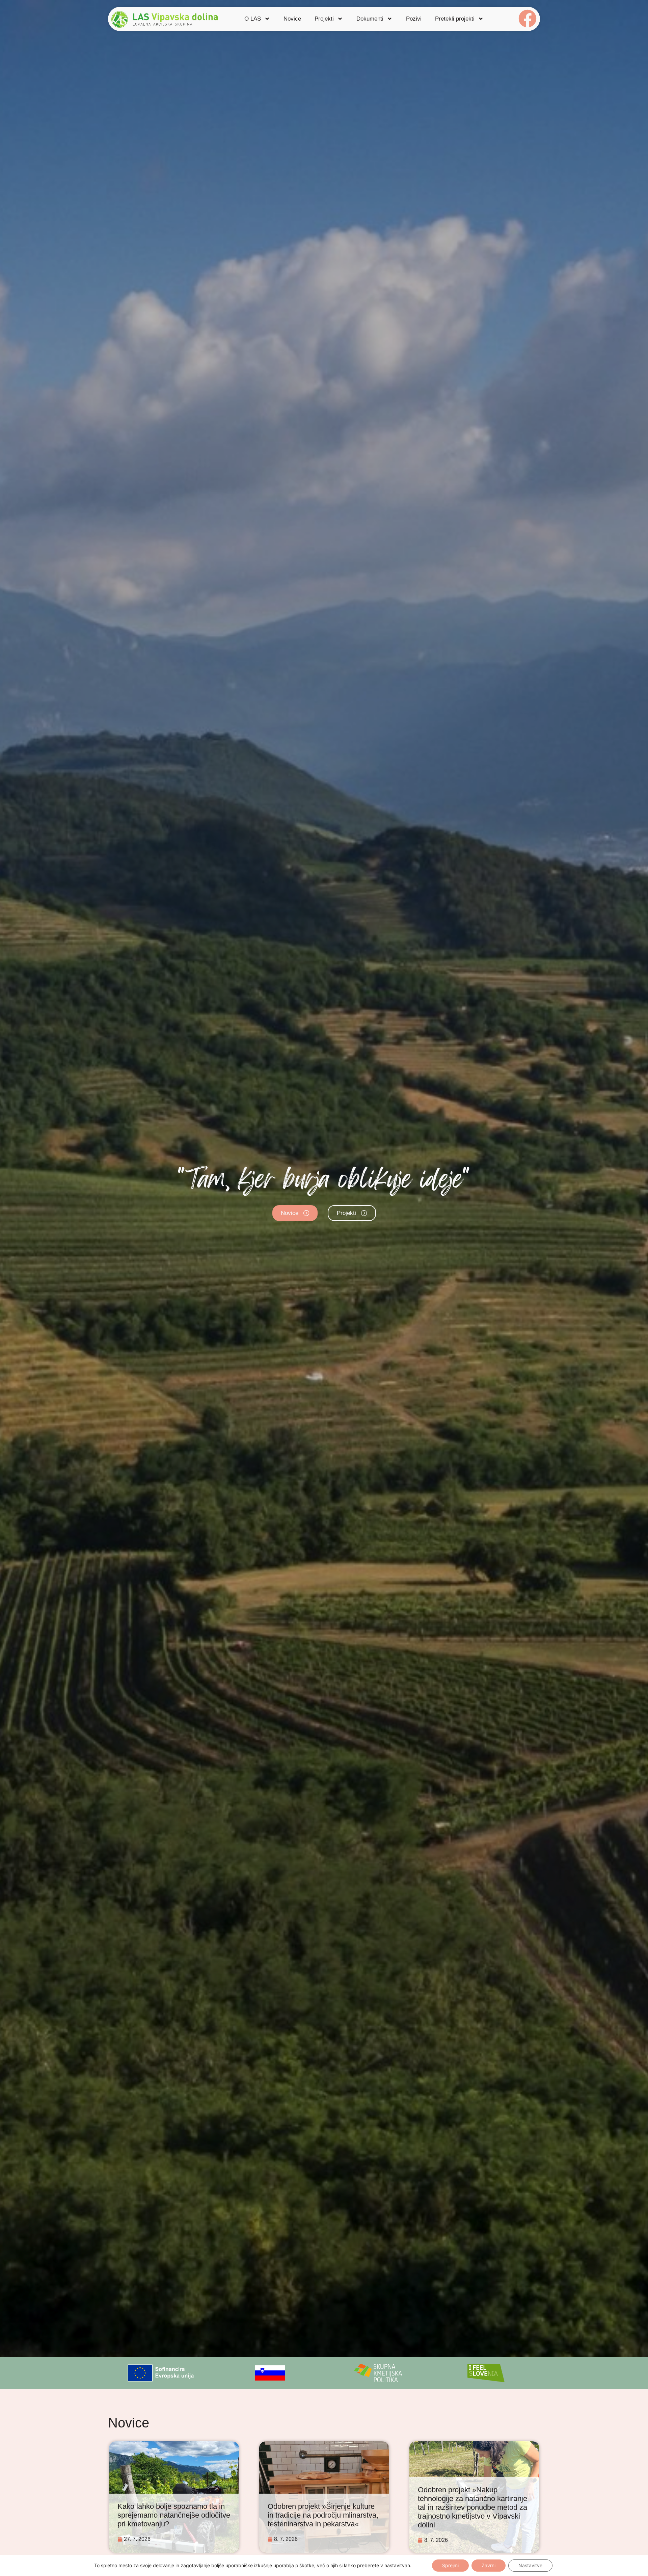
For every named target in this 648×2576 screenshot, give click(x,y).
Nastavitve (530, 2565)
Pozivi (414, 19)
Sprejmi (450, 2565)
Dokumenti (370, 19)
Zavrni (489, 2565)
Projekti (324, 19)
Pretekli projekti (455, 19)
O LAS (253, 19)
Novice (292, 19)
